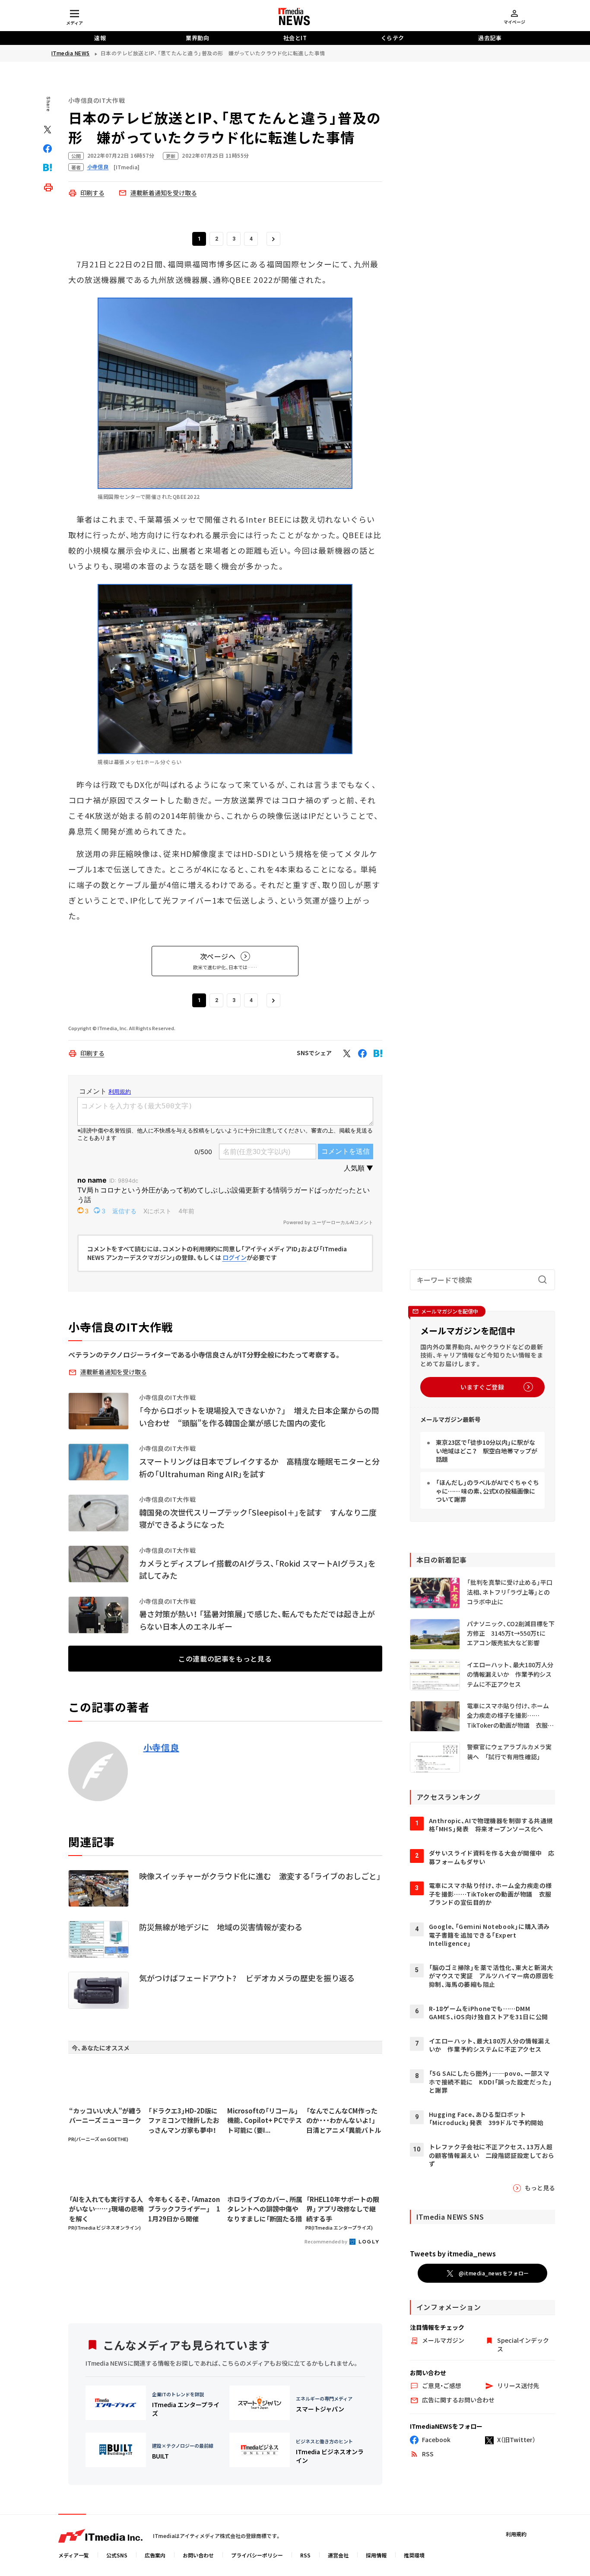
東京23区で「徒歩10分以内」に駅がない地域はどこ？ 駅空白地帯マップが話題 (487, 1451)
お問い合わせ (198, 2555)
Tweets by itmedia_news (453, 2253)
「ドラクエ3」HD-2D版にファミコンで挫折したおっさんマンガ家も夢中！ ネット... (186, 2121)
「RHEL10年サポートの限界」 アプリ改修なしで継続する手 (343, 2209)
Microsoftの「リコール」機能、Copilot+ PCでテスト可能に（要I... (265, 2120)
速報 (100, 38)
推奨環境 (414, 2555)
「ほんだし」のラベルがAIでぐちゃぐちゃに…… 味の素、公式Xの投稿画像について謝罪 (487, 1491)
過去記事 (490, 38)
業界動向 (197, 38)
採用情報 (376, 2555)
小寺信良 (161, 1748)
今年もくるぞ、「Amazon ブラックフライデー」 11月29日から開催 (184, 2209)
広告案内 (155, 2555)
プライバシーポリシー (257, 2555)
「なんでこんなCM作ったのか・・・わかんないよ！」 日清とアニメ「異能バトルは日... (344, 2121)
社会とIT (295, 38)
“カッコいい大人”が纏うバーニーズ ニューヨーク (105, 2116)
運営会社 (338, 2555)
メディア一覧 (74, 2555)
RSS (305, 2555)
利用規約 (516, 2534)
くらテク (393, 38)
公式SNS (117, 2555)
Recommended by (326, 2241)
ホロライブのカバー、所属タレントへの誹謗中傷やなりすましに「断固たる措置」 (265, 2209)
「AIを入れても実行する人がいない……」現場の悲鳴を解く (106, 2209)
